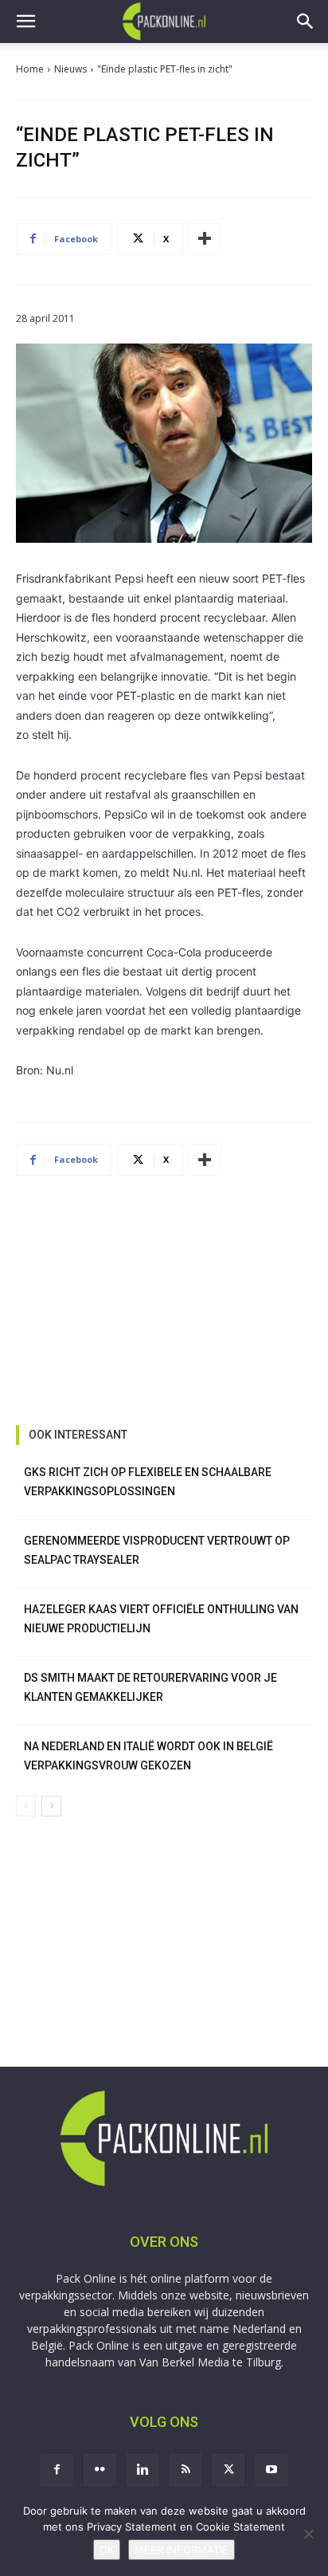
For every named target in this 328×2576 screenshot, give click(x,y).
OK (107, 2550)
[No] (308, 2534)
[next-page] (51, 1806)
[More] (205, 239)
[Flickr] (100, 2470)
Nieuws (70, 69)
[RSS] (185, 2470)
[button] (25, 22)
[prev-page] (26, 1806)
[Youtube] (271, 2470)
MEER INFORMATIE (182, 2550)
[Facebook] (57, 2470)
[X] (228, 2470)
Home (30, 69)
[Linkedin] (143, 2470)
